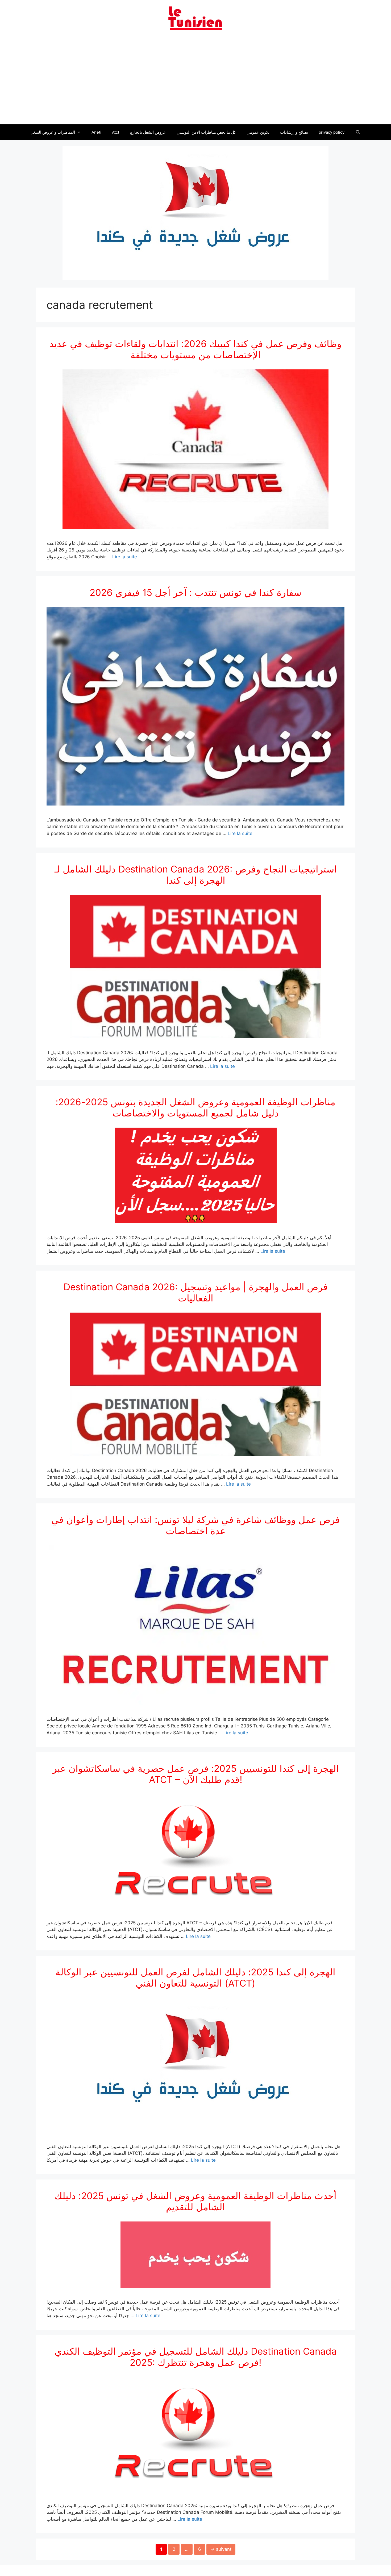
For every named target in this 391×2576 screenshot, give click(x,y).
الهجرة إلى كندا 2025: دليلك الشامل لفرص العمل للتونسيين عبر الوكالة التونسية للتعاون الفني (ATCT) (195, 1978)
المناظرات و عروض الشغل (53, 132)
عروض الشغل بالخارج (148, 132)
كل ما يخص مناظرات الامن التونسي (206, 132)
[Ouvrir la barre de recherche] (358, 132)
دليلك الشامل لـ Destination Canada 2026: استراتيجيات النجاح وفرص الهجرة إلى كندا (196, 875)
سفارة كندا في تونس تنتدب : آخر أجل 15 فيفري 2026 (195, 592)
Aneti (96, 132)
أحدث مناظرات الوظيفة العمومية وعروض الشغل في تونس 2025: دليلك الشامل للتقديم (195, 2201)
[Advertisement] (195, 81)
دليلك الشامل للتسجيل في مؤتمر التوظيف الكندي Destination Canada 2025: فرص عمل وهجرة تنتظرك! (196, 2357)
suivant (221, 2549)
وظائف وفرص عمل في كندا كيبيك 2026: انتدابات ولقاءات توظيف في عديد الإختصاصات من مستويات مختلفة (195, 349)
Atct (116, 132)
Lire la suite (125, 557)
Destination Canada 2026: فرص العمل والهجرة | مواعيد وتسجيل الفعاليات (196, 1292)
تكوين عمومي (258, 132)
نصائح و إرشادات (294, 132)
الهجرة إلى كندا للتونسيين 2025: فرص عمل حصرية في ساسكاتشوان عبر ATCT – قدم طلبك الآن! (196, 1774)
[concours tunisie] (195, 18)
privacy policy (332, 132)
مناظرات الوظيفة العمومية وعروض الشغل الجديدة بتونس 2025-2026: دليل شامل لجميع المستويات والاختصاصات (195, 1107)
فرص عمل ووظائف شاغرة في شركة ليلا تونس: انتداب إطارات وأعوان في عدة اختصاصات (196, 1525)
